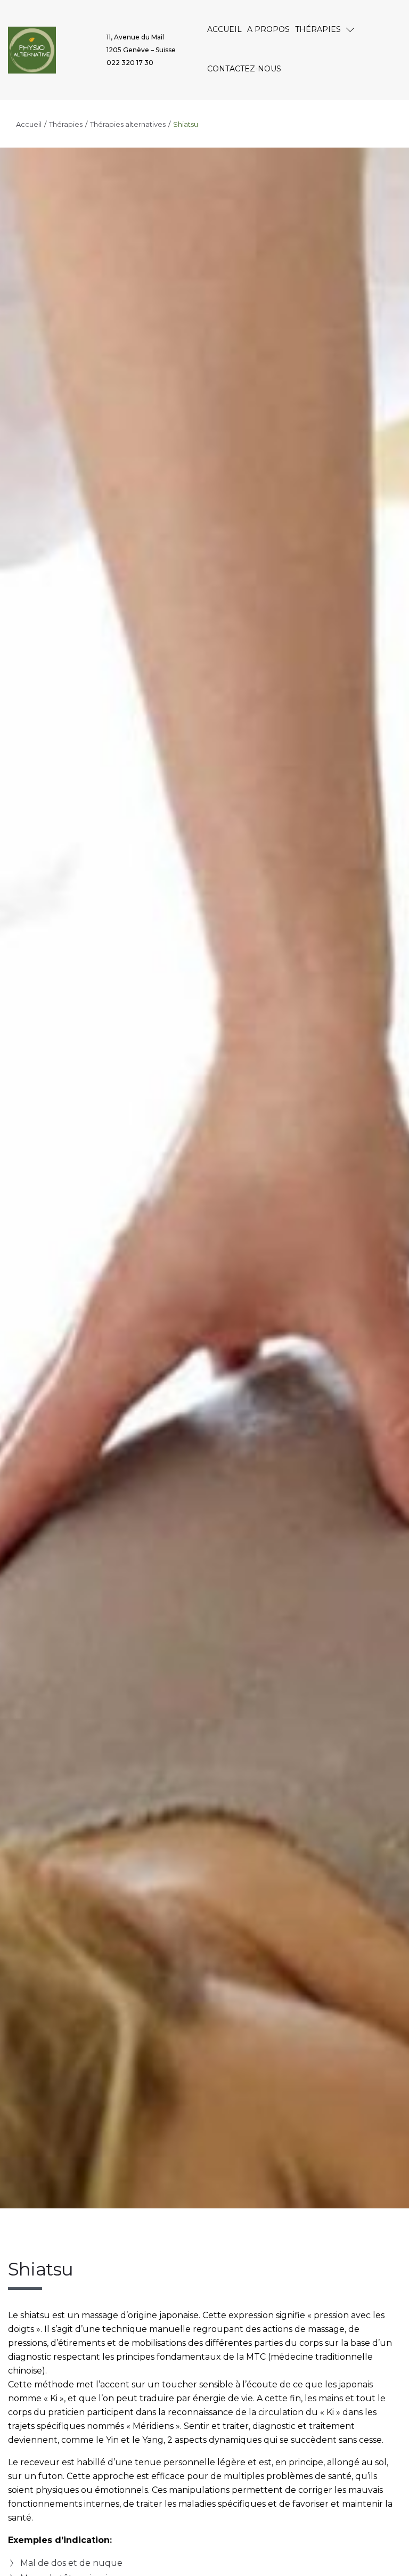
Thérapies (66, 124)
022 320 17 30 (130, 63)
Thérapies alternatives (128, 124)
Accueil (29, 124)
